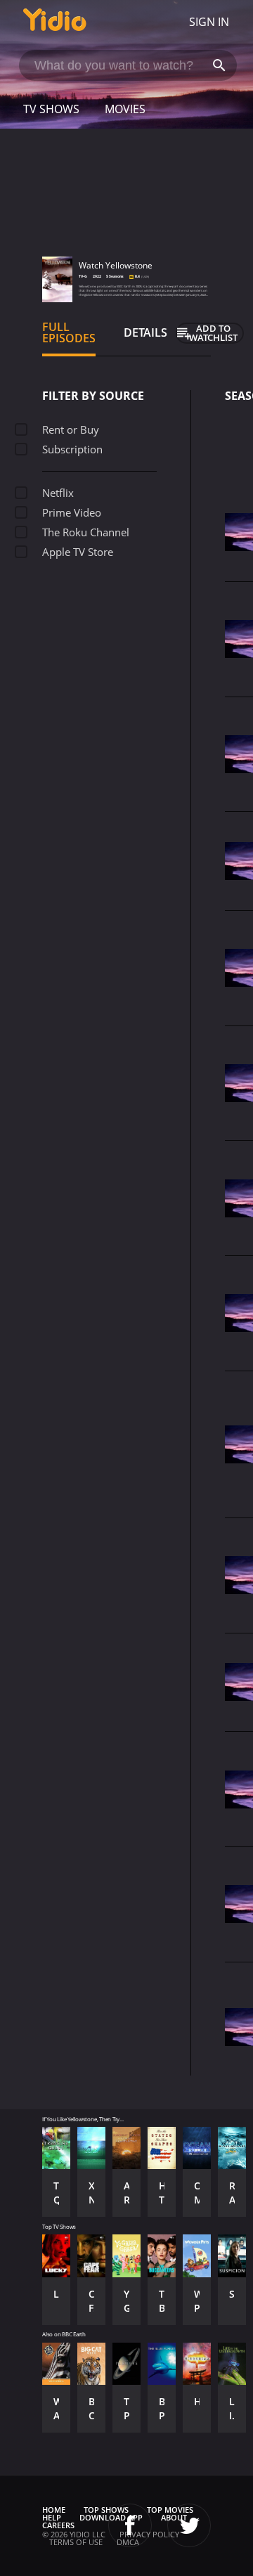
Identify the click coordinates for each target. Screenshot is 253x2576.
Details (145, 332)
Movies (125, 109)
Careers (58, 2525)
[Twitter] (189, 2525)
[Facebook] (130, 2525)
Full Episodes (69, 332)
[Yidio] (55, 22)
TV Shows (51, 109)
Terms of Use (76, 2542)
